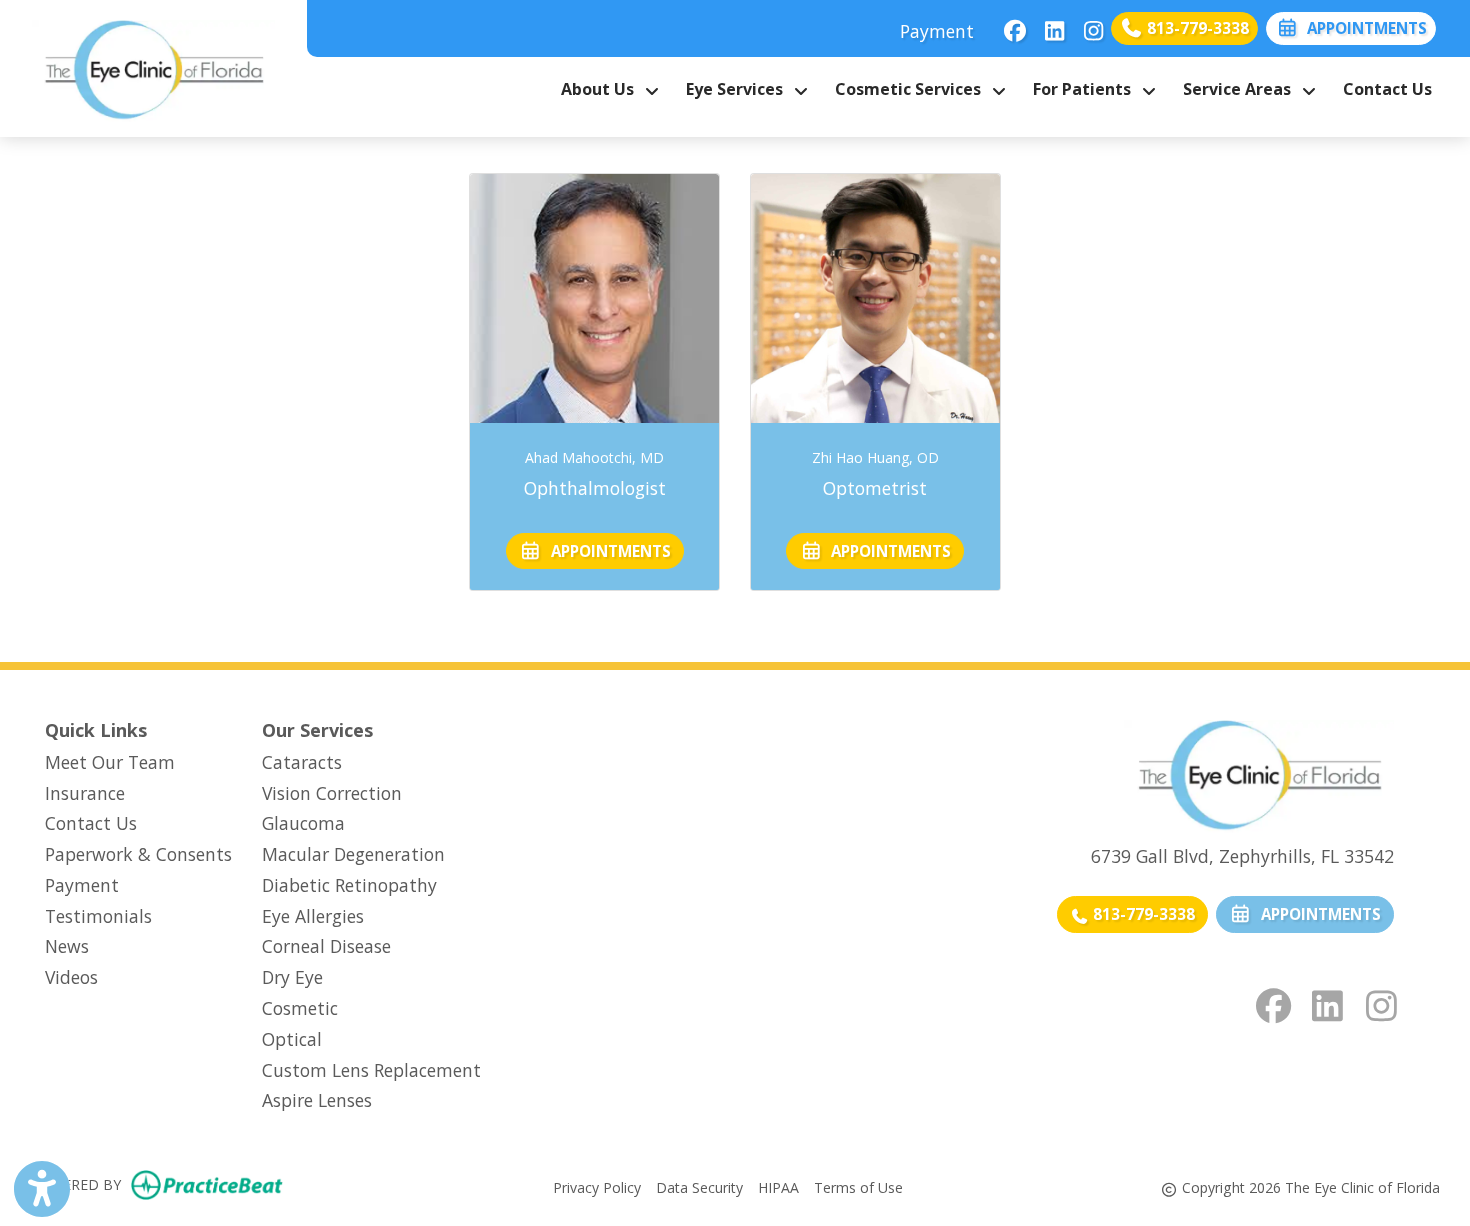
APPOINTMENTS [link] (1317, 914)
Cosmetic (300, 1008)
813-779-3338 (1196, 28)
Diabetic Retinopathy (349, 885)
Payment (937, 31)
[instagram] (1087, 25)
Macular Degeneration (353, 854)
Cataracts (302, 762)
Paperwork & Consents (138, 854)
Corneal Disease (326, 946)
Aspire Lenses (317, 1100)
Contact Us (1387, 89)
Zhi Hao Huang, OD (875, 457)
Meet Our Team (110, 762)
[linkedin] (1048, 25)
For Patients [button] (1086, 89)
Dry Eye (292, 977)
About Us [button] (601, 89)
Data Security (699, 1187)
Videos (71, 977)
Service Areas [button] (1241, 89)
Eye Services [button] (738, 89)
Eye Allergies (313, 916)
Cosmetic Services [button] (912, 89)
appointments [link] (1363, 28)
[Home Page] (153, 66)
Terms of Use (858, 1187)
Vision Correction (332, 793)
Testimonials (98, 916)
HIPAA (778, 1187)
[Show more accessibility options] (42, 1189)
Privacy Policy (597, 1187)
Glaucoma (303, 823)
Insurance (85, 793)
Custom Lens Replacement (371, 1070)
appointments (607, 551)
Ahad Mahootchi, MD (594, 457)
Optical (292, 1039)
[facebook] (1009, 25)
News (67, 946)
